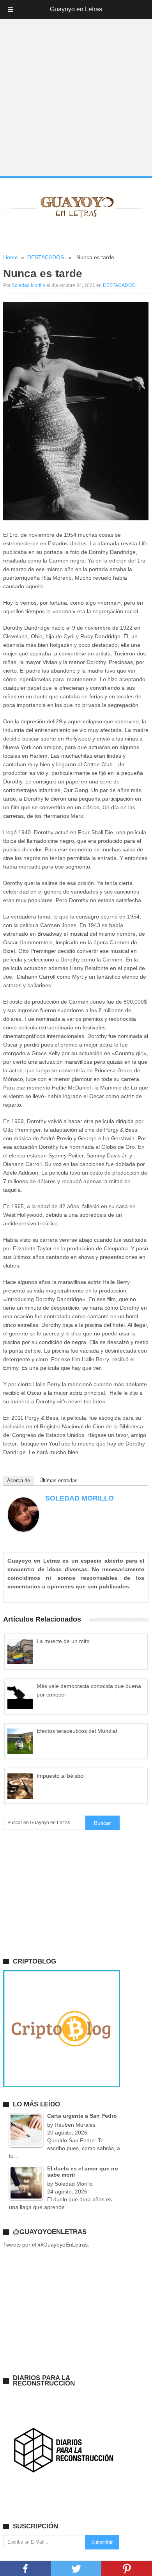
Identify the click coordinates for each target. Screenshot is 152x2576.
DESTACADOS (46, 257)
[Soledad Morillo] (23, 1530)
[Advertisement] (76, 98)
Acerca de (19, 1480)
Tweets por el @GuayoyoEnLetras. (46, 2245)
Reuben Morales (75, 2125)
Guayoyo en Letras (76, 9)
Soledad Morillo (28, 285)
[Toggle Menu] (11, 9)
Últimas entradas (58, 1480)
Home (11, 257)
